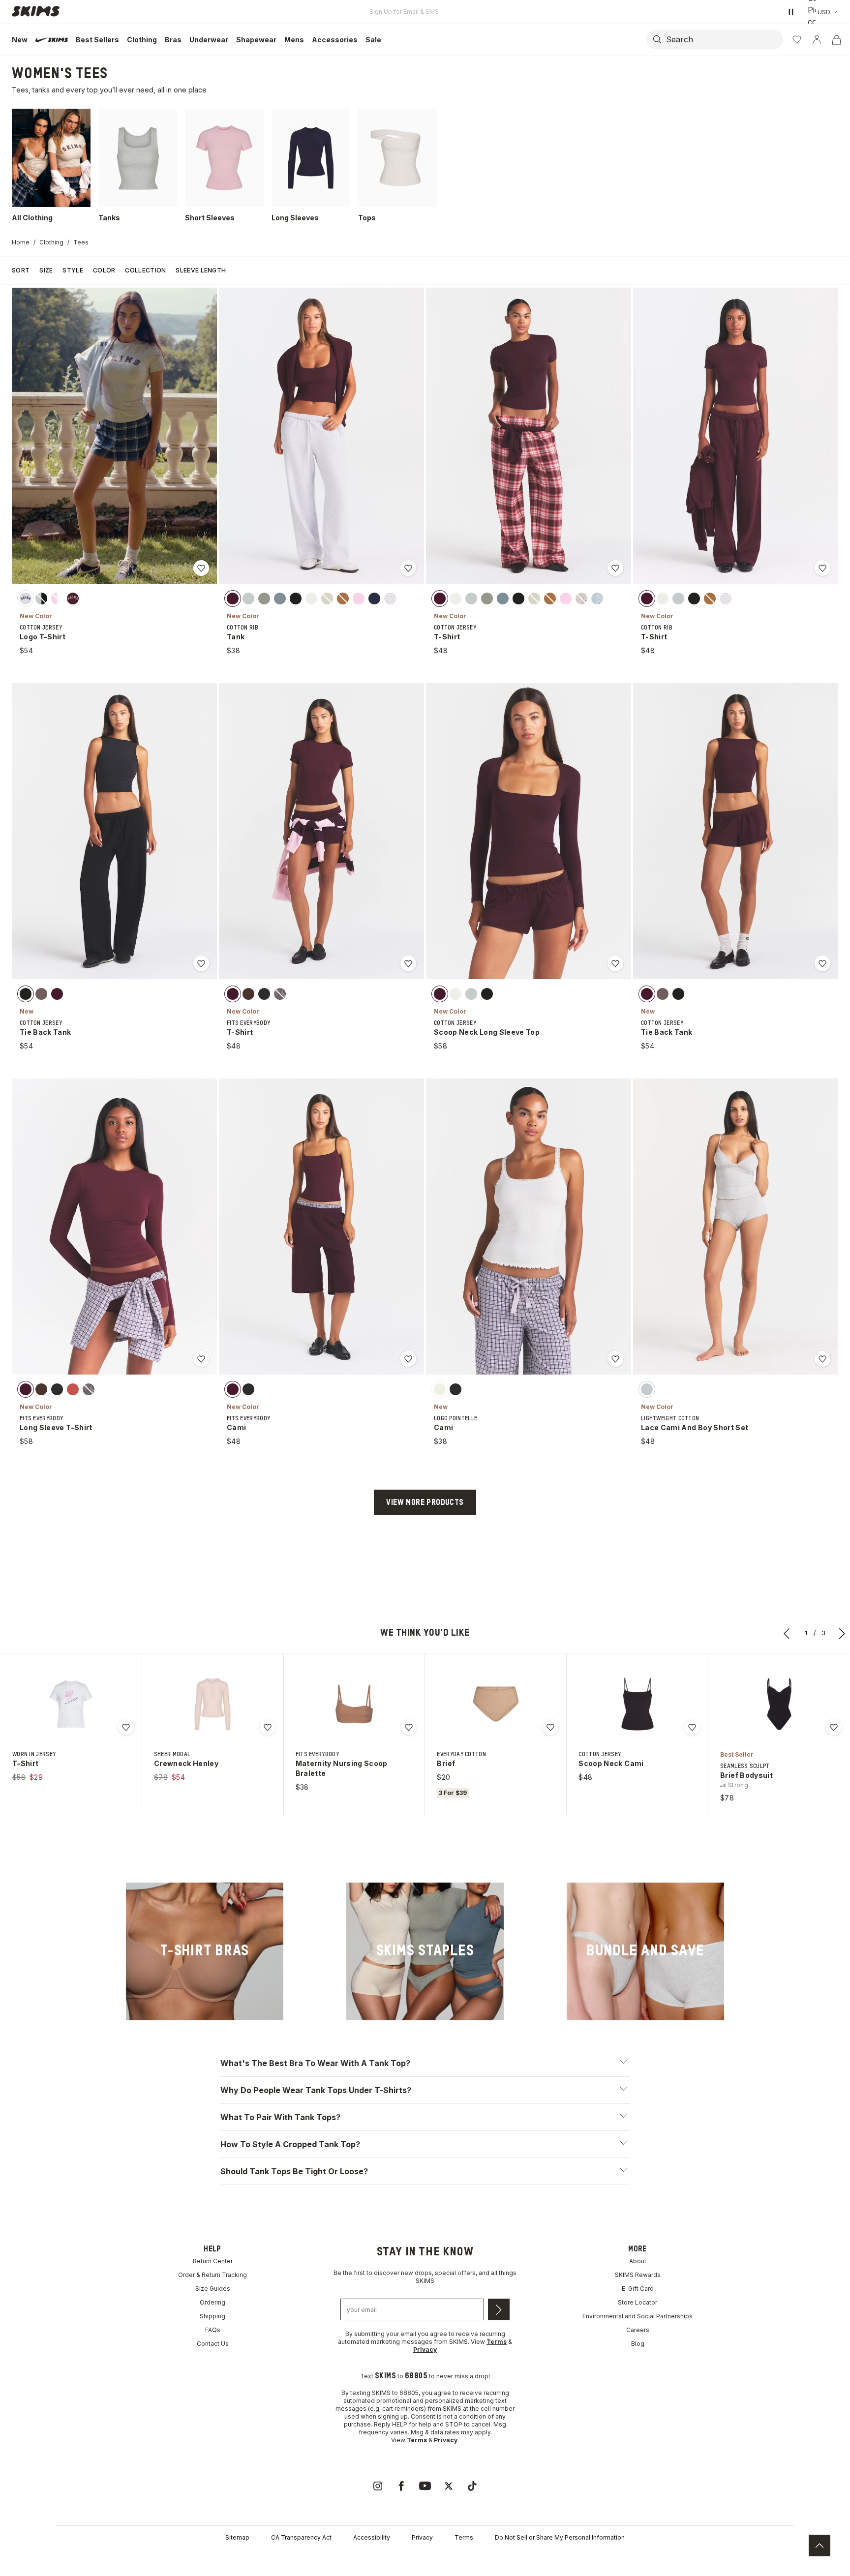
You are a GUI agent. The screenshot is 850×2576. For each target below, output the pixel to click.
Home (21, 242)
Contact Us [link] (213, 2344)
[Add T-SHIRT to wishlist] (615, 568)
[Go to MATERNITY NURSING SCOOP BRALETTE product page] (354, 1704)
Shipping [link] (212, 2316)
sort (21, 270)
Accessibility (372, 2537)
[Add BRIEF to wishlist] (550, 1727)
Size (46, 270)
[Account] (817, 39)
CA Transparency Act (301, 2537)
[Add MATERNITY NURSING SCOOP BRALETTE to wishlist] (409, 1727)
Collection (145, 270)
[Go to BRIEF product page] (496, 1704)
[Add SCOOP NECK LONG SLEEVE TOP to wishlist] (615, 963)
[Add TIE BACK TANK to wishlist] (201, 963)
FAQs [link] (213, 2330)
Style (73, 270)
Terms (464, 2537)
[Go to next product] (842, 1633)
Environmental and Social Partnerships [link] (637, 2316)
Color (104, 270)
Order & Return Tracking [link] (212, 2275)
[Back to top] (820, 2546)
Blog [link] (638, 2344)
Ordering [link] (212, 2302)
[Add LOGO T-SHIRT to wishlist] (201, 568)
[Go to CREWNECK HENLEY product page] (212, 1704)
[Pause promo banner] (791, 12)
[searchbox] (724, 39)
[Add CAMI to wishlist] (408, 1359)
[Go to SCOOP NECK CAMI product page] (637, 1704)
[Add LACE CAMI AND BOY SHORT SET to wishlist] (822, 1359)
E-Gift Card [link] (638, 2289)
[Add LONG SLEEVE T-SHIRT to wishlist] (201, 1359)
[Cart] (836, 39)
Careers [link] (638, 2330)
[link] (205, 1952)
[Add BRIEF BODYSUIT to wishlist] (834, 1727)
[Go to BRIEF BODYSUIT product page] (779, 1704)
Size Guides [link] (213, 2289)
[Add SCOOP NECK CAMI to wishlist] (692, 1727)
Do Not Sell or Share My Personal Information (560, 2537)
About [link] (638, 2261)
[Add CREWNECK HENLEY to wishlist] (268, 1727)
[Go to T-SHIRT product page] (71, 1704)
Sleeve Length (201, 270)
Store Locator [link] (637, 2302)
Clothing (51, 242)
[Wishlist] (797, 39)
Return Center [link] (213, 2261)
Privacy (422, 2537)
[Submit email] (499, 2309)
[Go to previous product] (787, 1633)
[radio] (26, 598)
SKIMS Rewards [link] (638, 2275)
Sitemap (237, 2537)
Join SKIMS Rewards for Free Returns (404, 12)
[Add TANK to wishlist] (408, 568)
